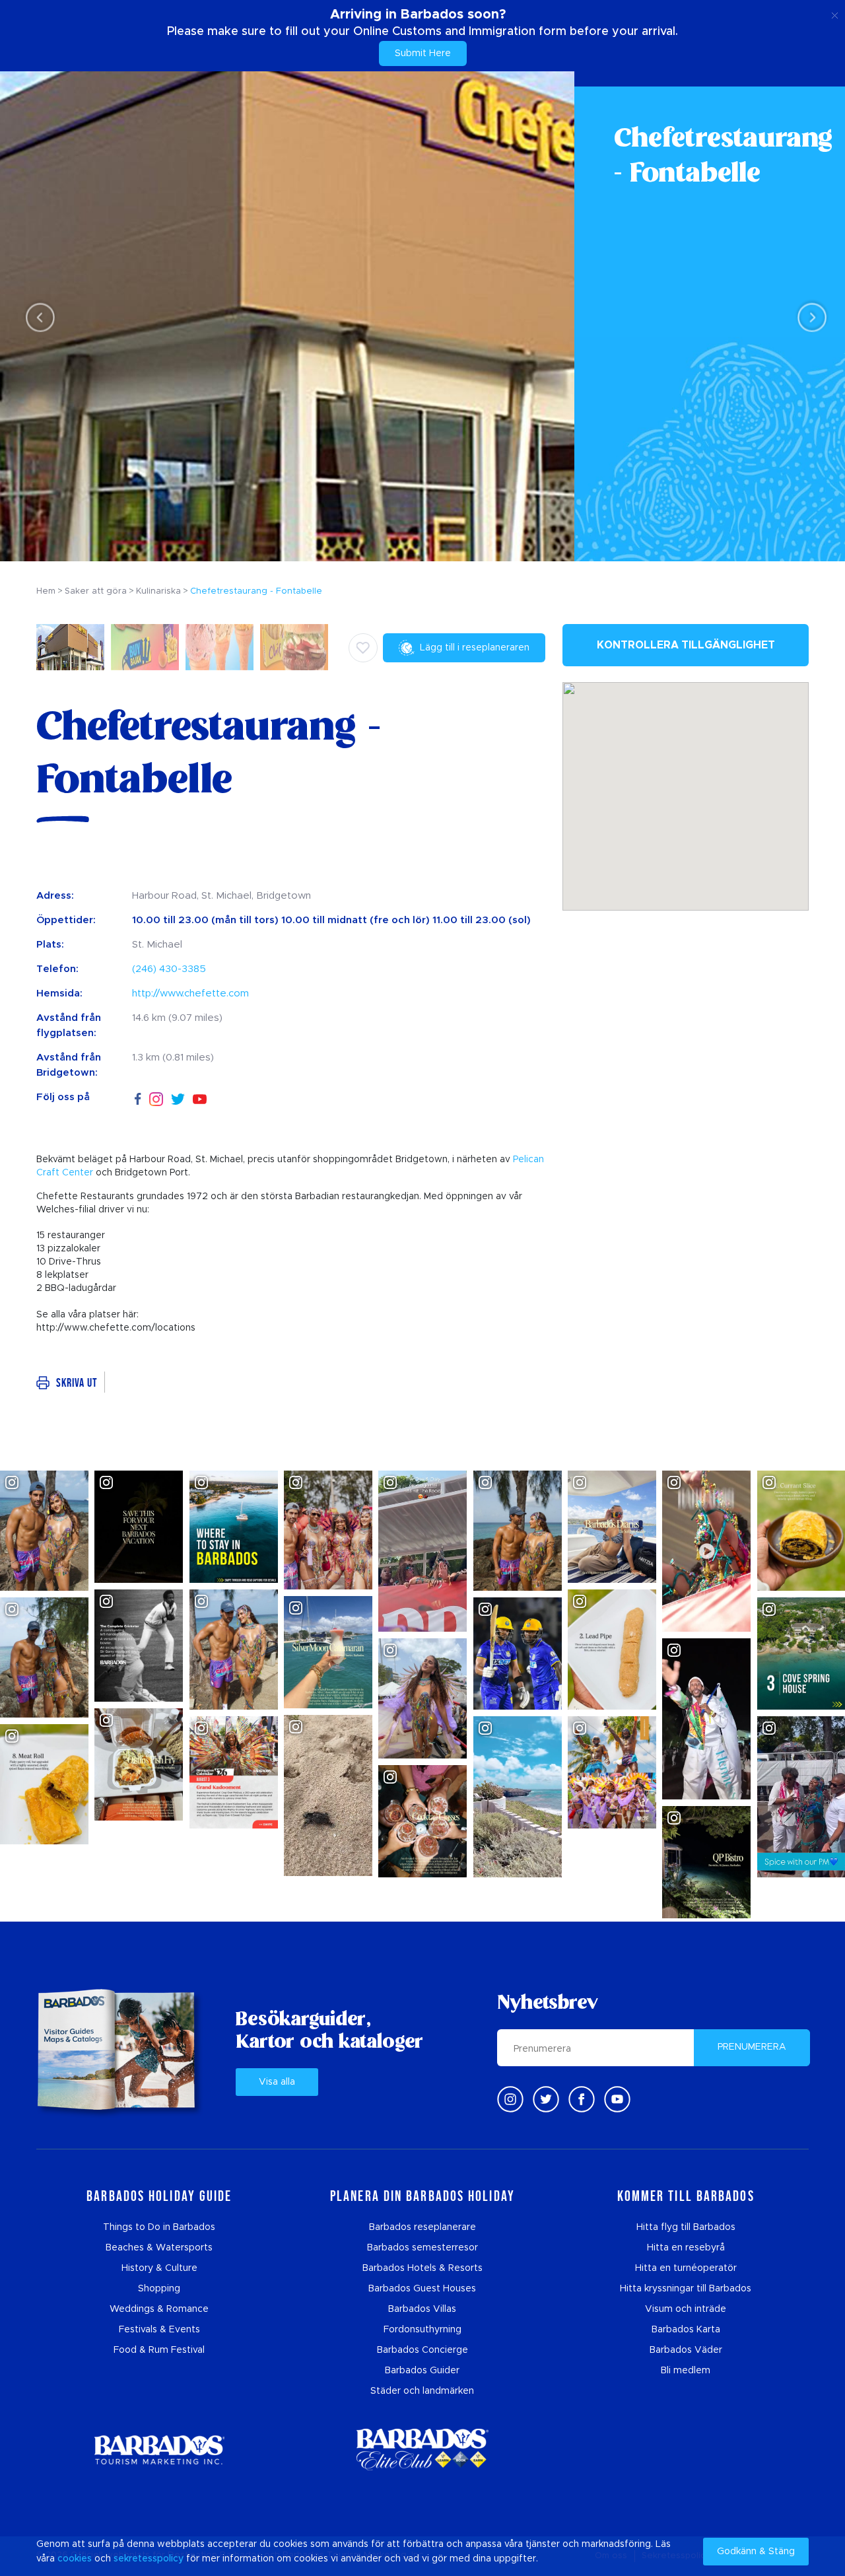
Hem (46, 591)
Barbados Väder (686, 2350)
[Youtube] (617, 2099)
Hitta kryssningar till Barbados (686, 2289)
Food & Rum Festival (159, 2350)
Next (808, 317)
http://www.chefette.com (190, 993)
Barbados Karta (686, 2330)
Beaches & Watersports (159, 2248)
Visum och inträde (686, 2309)
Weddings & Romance (159, 2309)
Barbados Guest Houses (422, 2289)
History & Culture (159, 2268)
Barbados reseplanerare (422, 2227)
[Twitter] (178, 1097)
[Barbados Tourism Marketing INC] (159, 2450)
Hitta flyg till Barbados (686, 2227)
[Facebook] (138, 1097)
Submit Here (423, 53)
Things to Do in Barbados (159, 2227)
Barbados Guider (422, 2371)
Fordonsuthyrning (422, 2330)
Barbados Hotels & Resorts (422, 2268)
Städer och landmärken (422, 2391)
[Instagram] (156, 1098)
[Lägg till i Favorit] (363, 648)
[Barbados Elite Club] (422, 2450)
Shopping (159, 2289)
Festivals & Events (159, 2330)
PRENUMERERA (752, 2047)
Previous (37, 317)
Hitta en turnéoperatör (686, 2268)
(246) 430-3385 (169, 969)
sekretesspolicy (149, 2559)
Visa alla (277, 2082)
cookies (75, 2559)
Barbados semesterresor (422, 2248)
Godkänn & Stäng (756, 2552)
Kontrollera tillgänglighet (686, 645)
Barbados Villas (422, 2309)
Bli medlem (686, 2371)
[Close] (835, 13)
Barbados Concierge (422, 2350)
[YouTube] (200, 1098)
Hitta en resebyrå (686, 2248)
